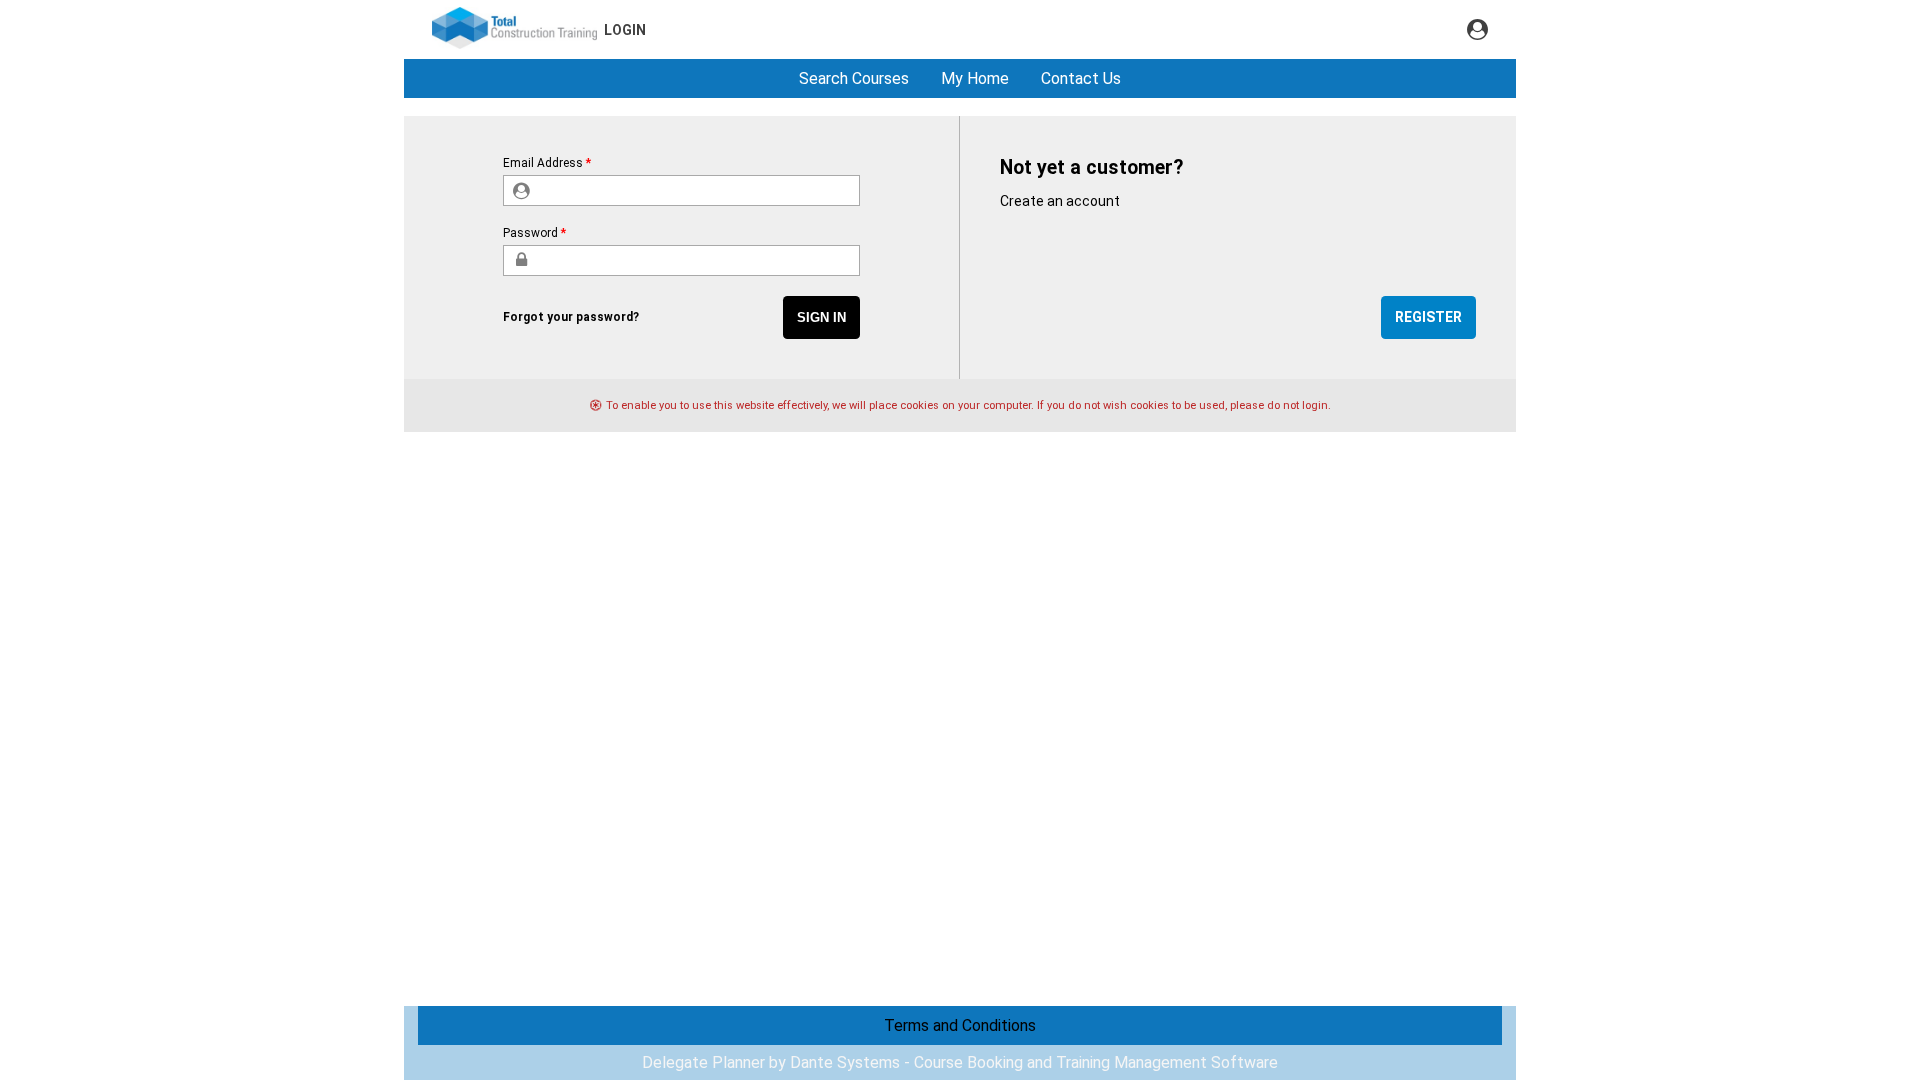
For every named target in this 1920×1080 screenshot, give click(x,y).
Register (1428, 317)
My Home (975, 78)
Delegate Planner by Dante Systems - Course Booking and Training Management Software (960, 1062)
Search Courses (854, 78)
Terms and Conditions (960, 1025)
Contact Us (1081, 78)
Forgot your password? (571, 317)
